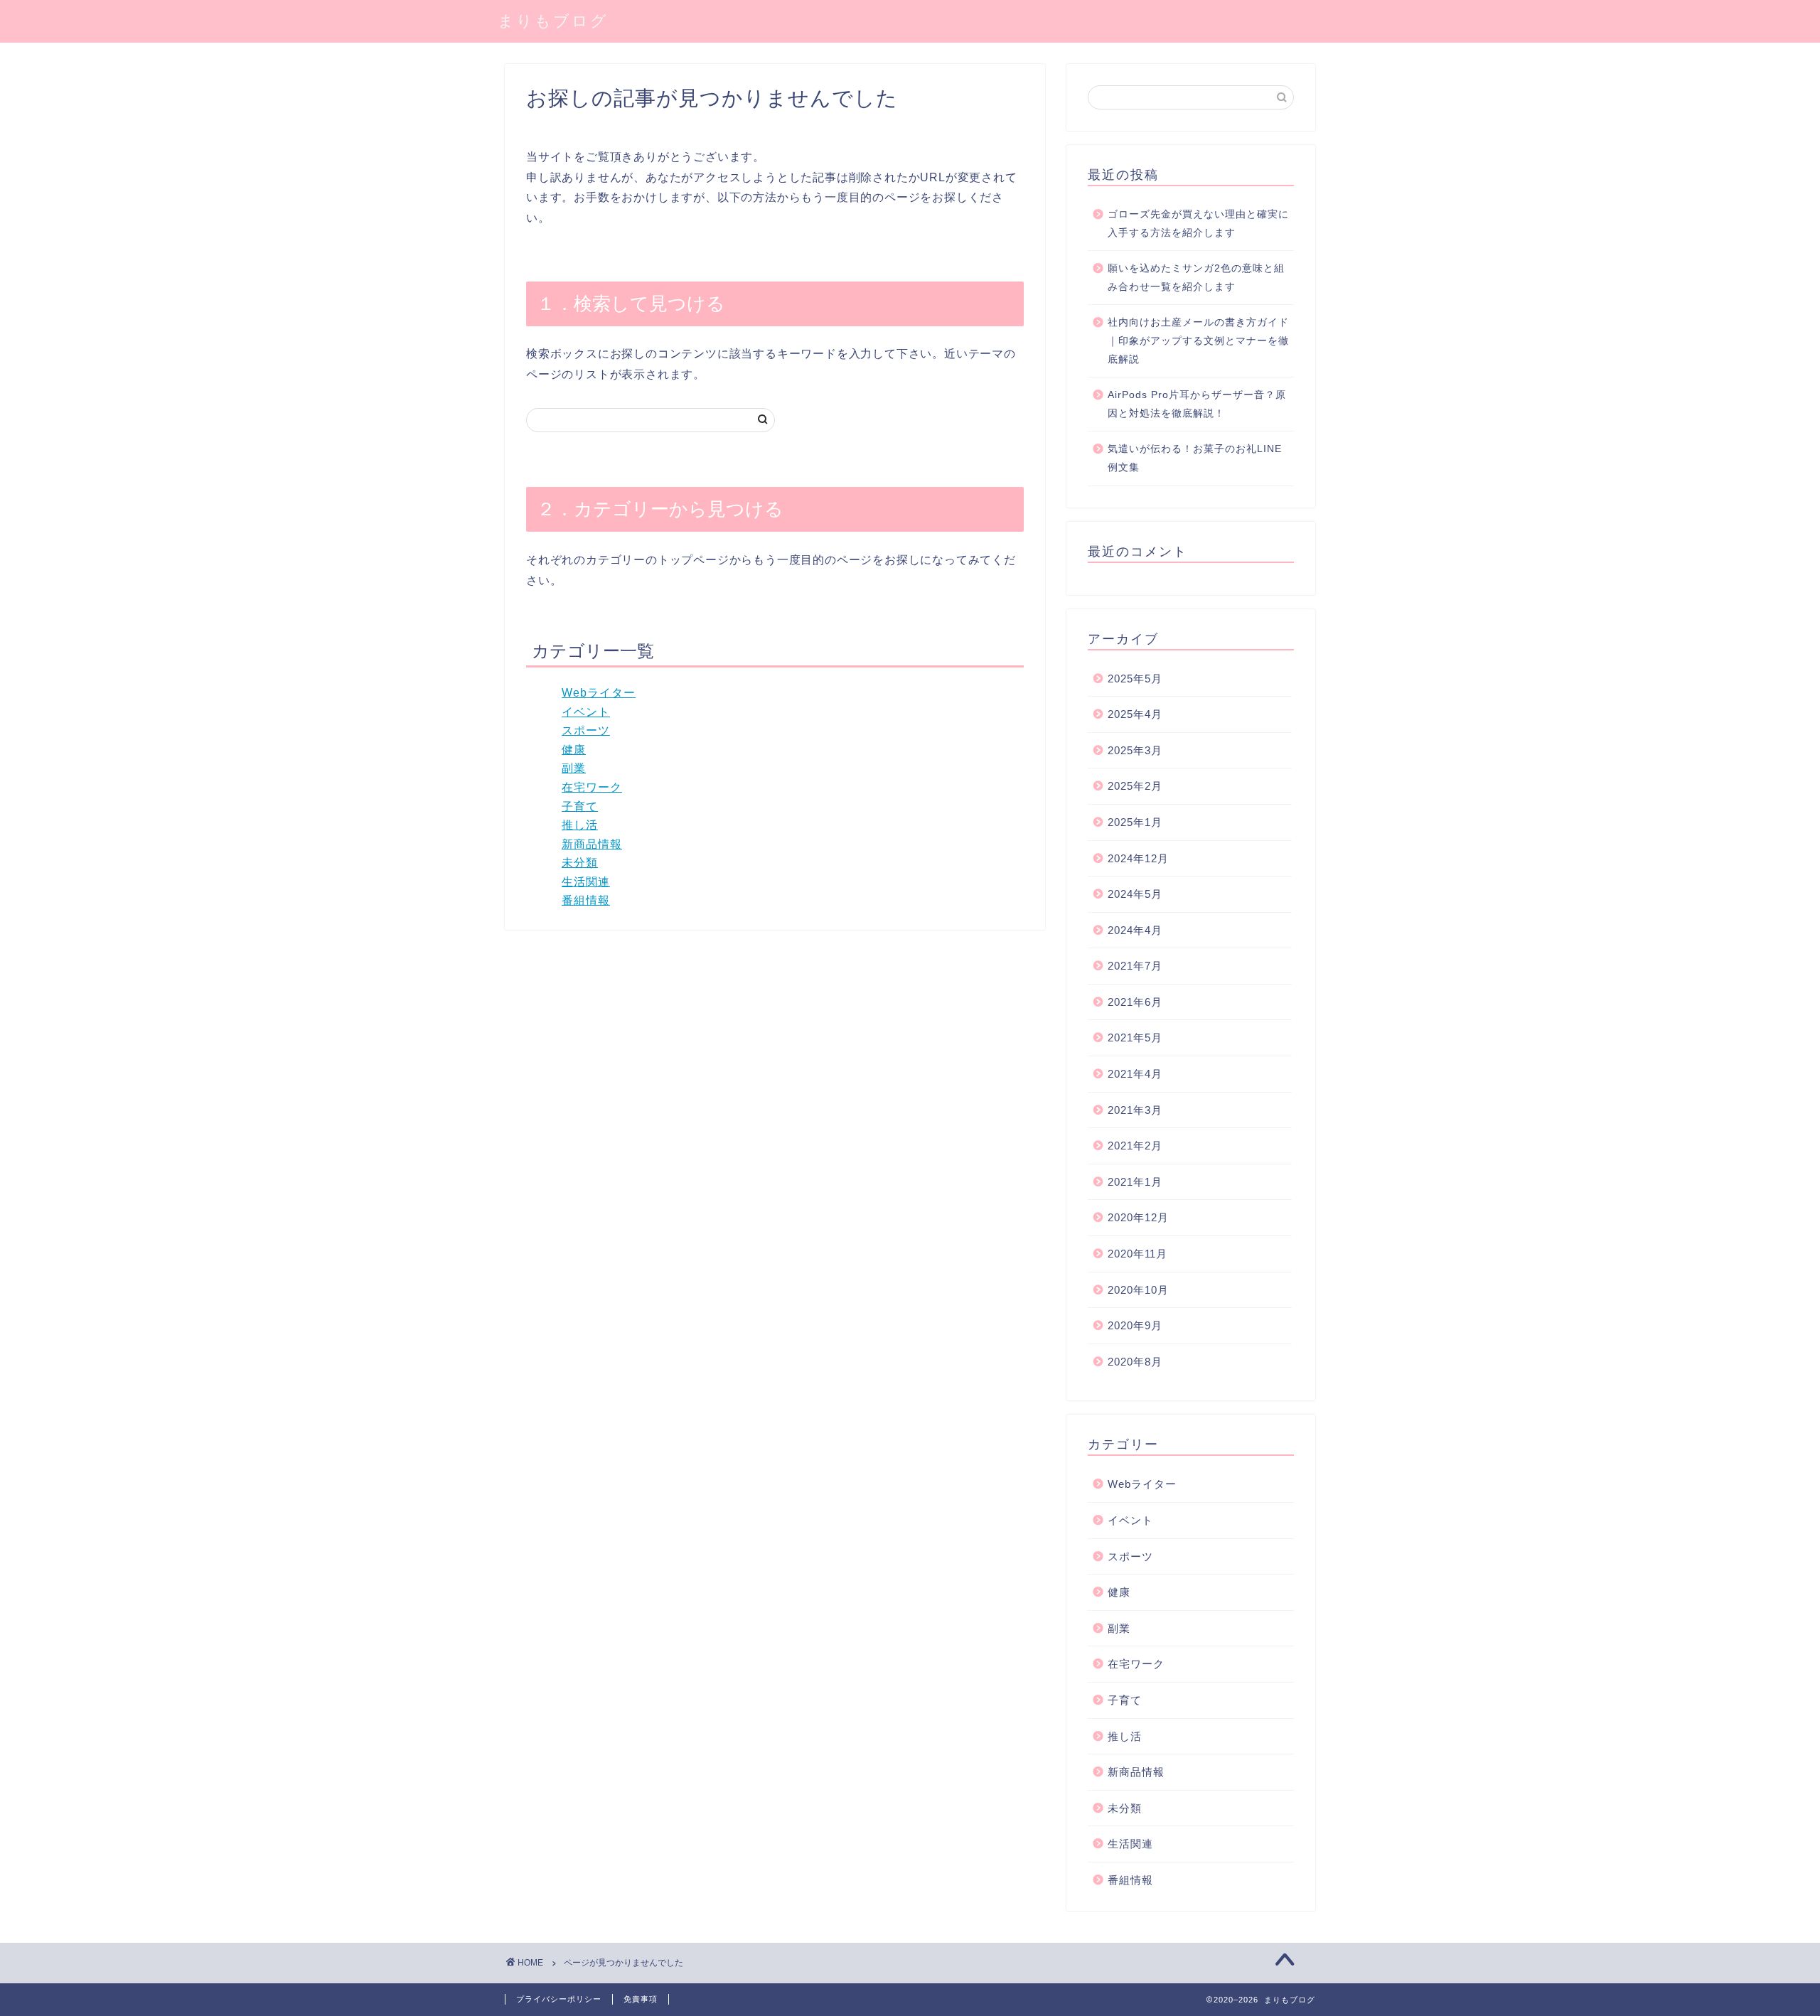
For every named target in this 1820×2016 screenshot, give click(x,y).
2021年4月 (1135, 1074)
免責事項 (641, 1999)
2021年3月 (1135, 1110)
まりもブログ (553, 20)
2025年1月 (1135, 822)
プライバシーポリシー (559, 1999)
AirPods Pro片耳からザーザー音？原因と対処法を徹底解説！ (1197, 404)
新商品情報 (592, 844)
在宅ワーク (592, 787)
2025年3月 (1135, 750)
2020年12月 (1138, 1217)
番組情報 (586, 900)
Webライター (599, 693)
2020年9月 (1135, 1325)
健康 (574, 750)
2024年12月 (1138, 858)
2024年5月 (1135, 894)
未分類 (580, 863)
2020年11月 (1137, 1254)
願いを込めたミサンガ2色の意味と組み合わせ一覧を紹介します (1196, 278)
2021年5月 (1135, 1038)
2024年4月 (1135, 930)
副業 (574, 768)
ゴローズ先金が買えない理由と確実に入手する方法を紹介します (1198, 224)
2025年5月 (1135, 679)
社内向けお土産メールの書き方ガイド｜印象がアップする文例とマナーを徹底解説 (1198, 341)
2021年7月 (1135, 966)
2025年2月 (1135, 786)
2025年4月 (1135, 714)
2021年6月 (1135, 1002)
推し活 (580, 825)
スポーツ (586, 730)
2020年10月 (1138, 1290)
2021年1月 (1135, 1182)
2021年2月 (1135, 1146)
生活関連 (586, 882)
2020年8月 (1135, 1362)
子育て (580, 806)
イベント (586, 712)
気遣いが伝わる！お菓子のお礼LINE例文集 (1195, 458)
